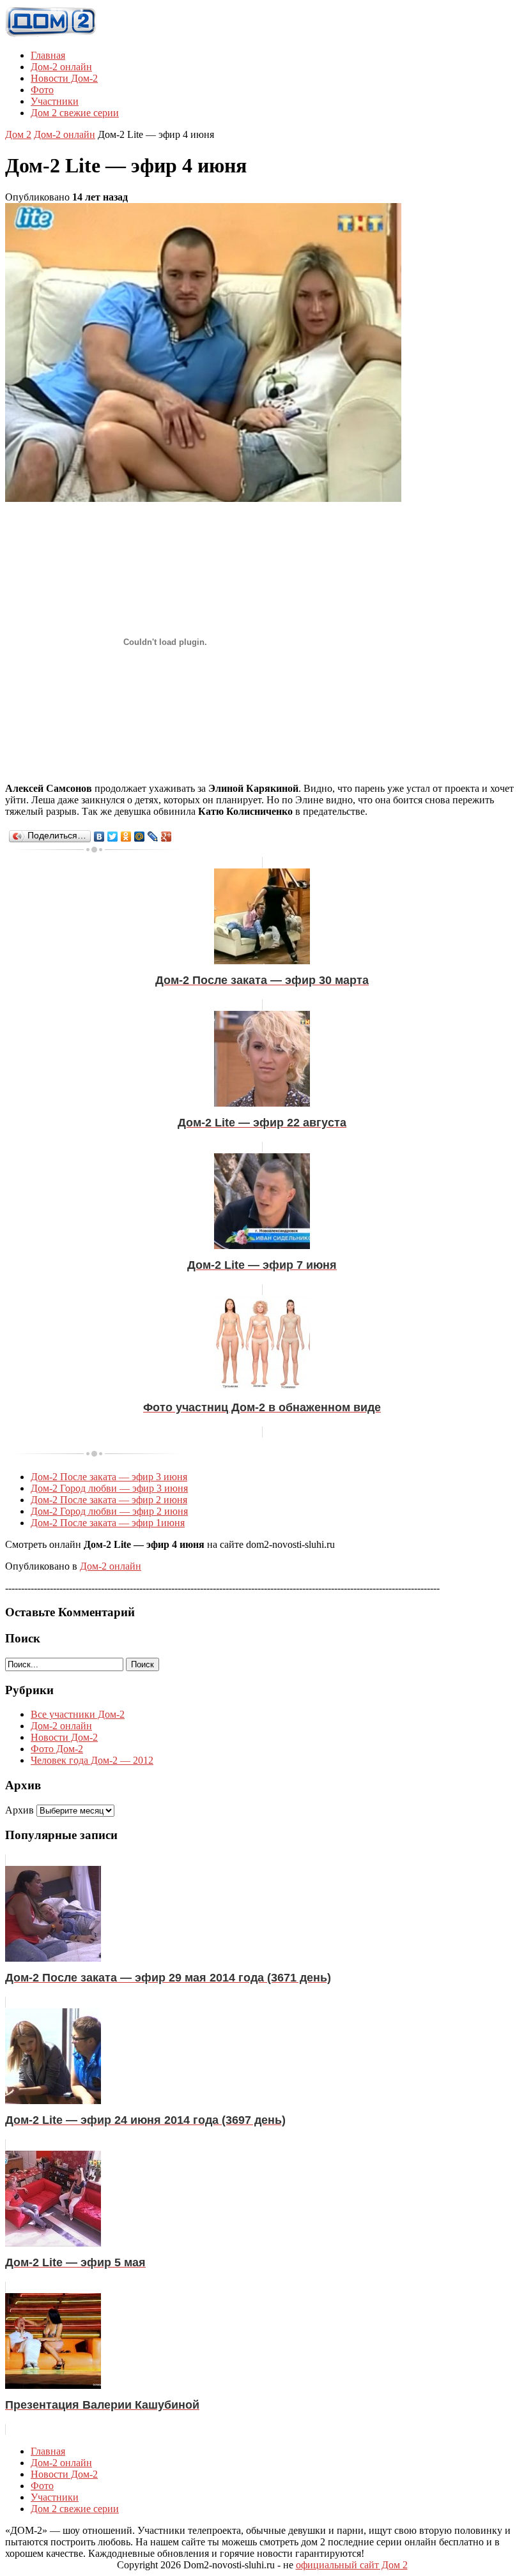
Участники (55, 101)
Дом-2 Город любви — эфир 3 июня (109, 1488)
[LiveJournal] (153, 837)
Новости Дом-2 (64, 78)
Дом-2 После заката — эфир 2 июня (109, 1500)
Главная (48, 55)
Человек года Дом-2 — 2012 (92, 1760)
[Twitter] (113, 837)
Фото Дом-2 (57, 1749)
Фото (42, 90)
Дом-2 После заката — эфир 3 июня (109, 1477)
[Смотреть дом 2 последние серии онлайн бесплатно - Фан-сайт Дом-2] (51, 34)
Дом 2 (18, 134)
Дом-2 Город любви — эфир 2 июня (109, 1511)
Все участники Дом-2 (78, 1714)
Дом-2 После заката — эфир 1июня (108, 1523)
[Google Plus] (166, 837)
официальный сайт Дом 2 (352, 2565)
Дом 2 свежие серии (75, 113)
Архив (19, 1810)
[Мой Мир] (140, 837)
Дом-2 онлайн (61, 67)
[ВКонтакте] (99, 837)
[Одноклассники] (126, 837)
